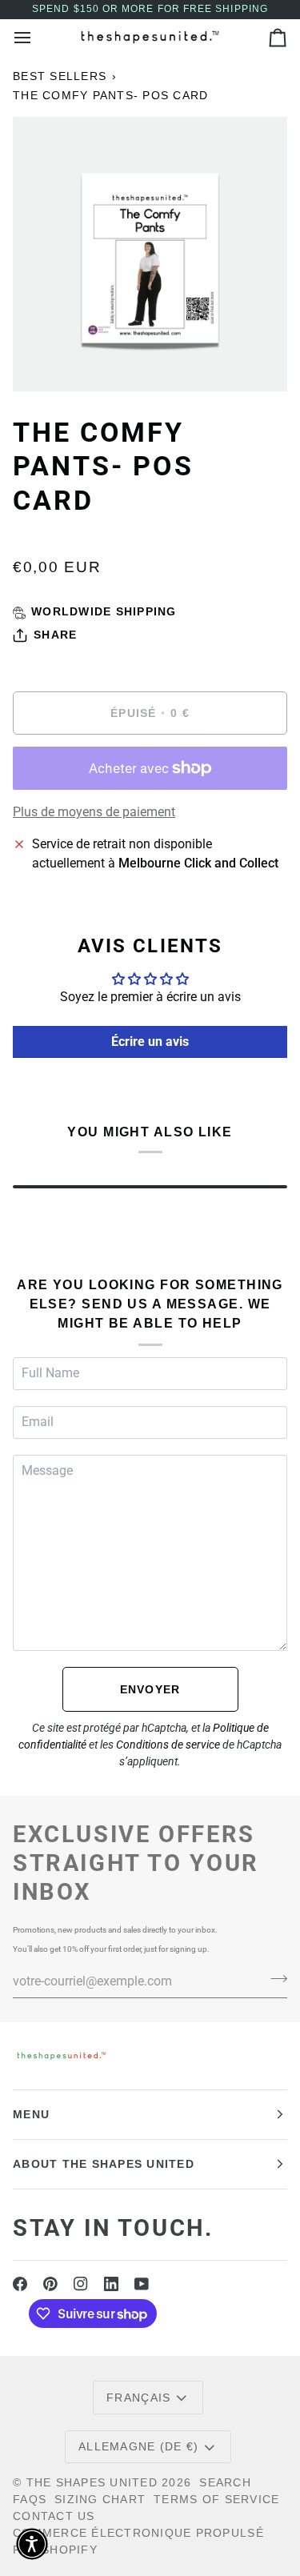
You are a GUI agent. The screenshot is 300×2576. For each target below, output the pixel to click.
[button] (32, 2544)
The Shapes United (92, 2482)
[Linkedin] (111, 2284)
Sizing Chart (100, 2499)
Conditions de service (168, 1745)
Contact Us (54, 2516)
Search (225, 2482)
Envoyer (150, 1689)
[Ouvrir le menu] (37, 37)
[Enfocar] (43, 361)
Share (55, 635)
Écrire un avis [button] (150, 1042)
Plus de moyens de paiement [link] (94, 812)
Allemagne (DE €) (138, 2446)
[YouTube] (142, 2284)
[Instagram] (81, 2284)
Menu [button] (31, 2114)
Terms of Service (216, 2499)
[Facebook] (20, 2284)
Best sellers (60, 76)
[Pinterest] (50, 2284)
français (138, 2398)
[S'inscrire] (274, 1979)
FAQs (30, 2499)
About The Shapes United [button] (104, 2164)
